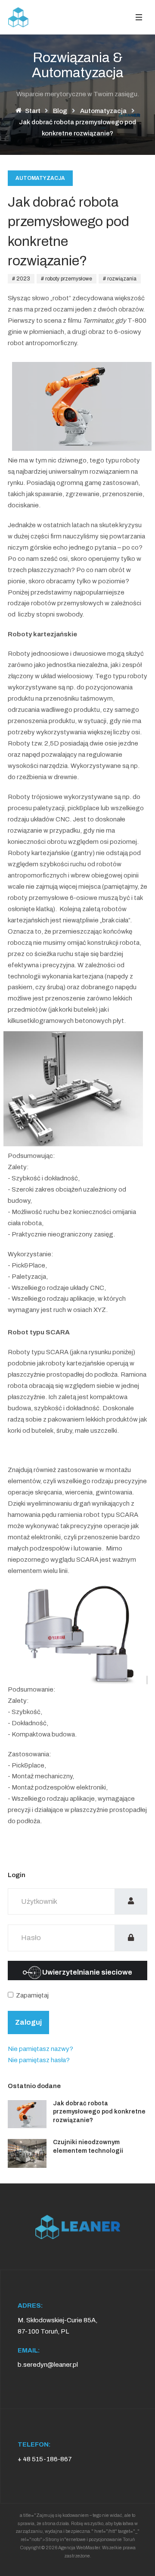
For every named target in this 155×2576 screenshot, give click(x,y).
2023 (23, 279)
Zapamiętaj (32, 1995)
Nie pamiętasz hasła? (39, 2060)
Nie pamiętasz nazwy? (40, 2049)
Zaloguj (28, 2022)
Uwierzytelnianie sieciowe (87, 1972)
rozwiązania (121, 279)
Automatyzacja (40, 178)
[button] (139, 17)
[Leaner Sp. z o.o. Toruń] (19, 17)
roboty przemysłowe (68, 279)
